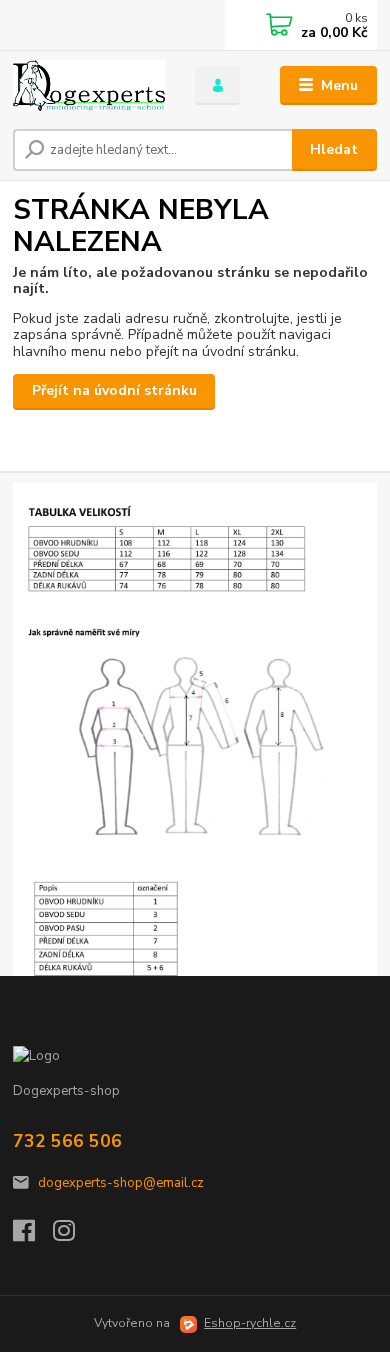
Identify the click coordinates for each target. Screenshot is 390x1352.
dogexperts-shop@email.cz (121, 1183)
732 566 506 (67, 1141)
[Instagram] (73, 1236)
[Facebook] (33, 1236)
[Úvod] (89, 86)
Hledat (334, 149)
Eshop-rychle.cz (250, 1323)
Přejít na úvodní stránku (114, 390)
